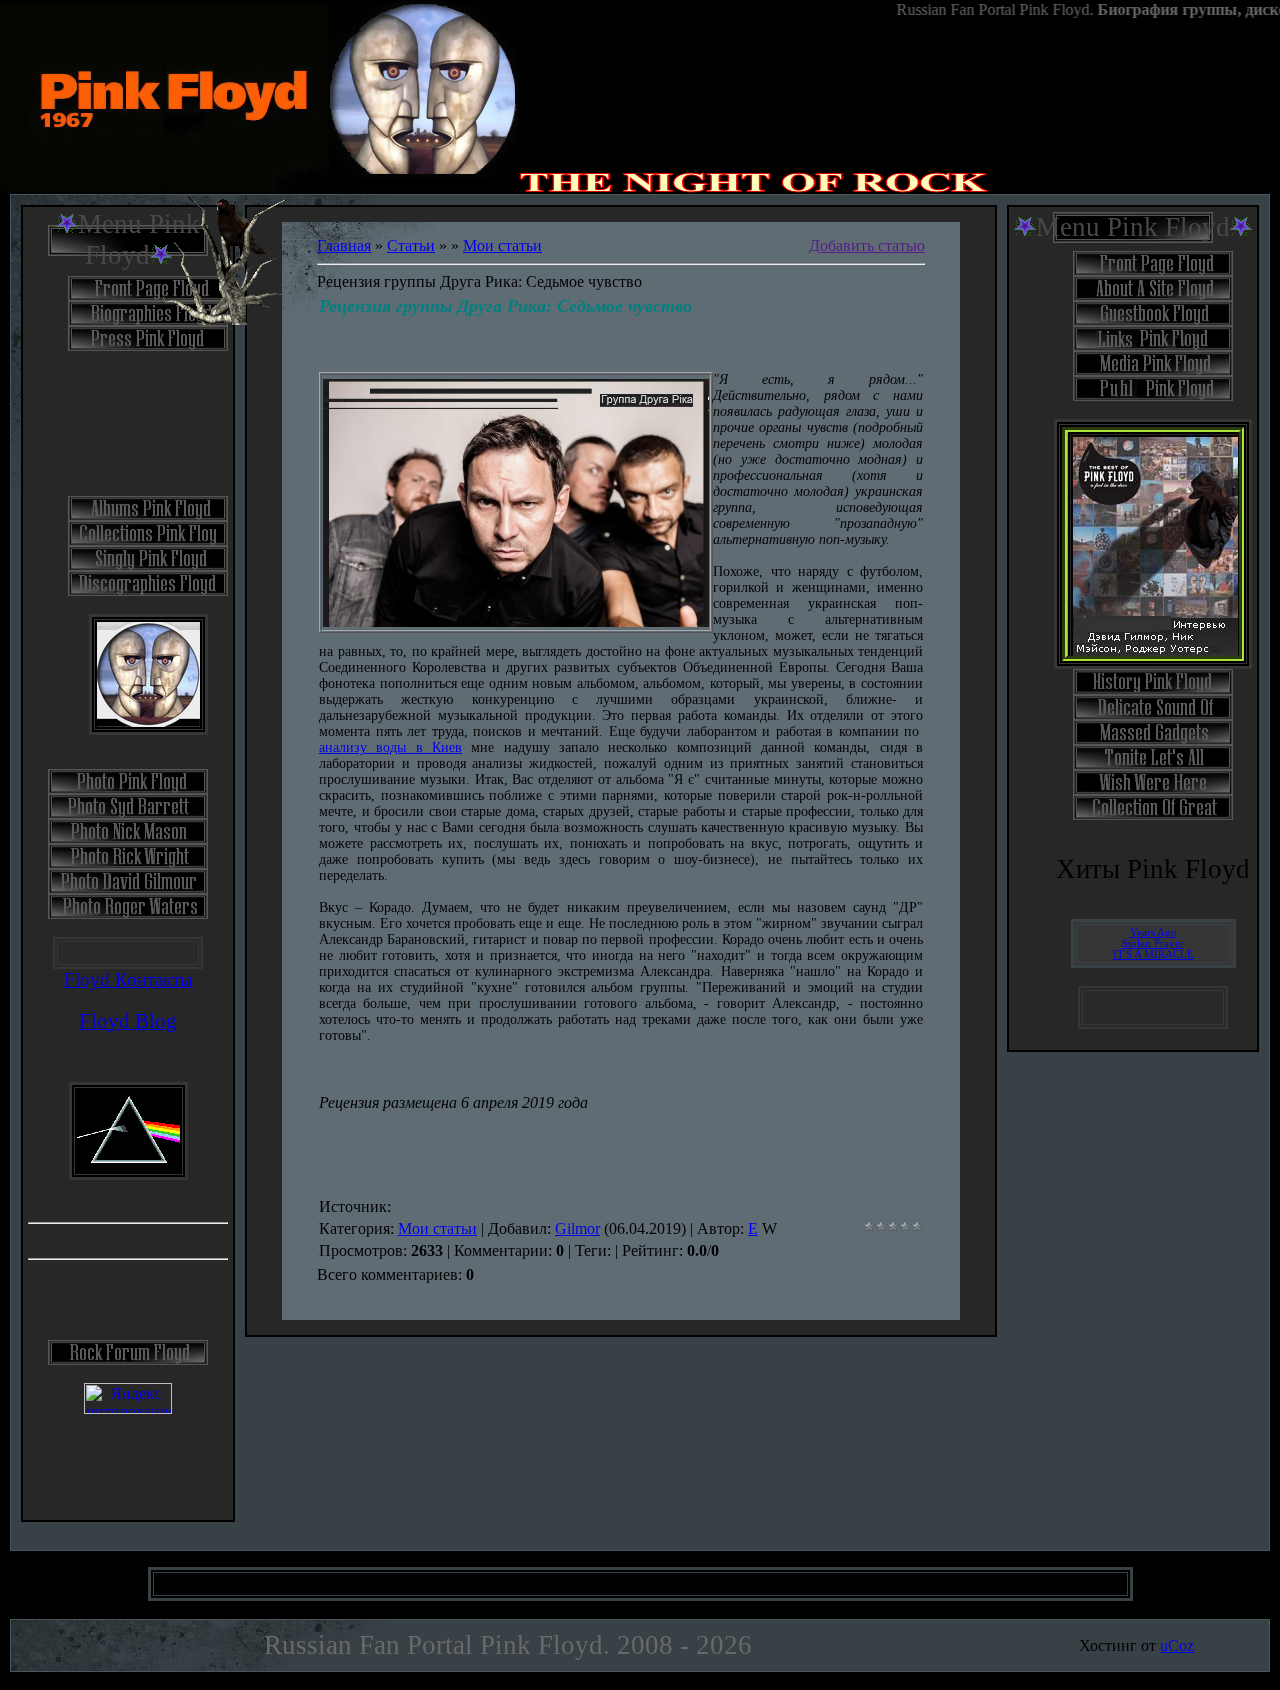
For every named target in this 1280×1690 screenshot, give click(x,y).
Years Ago (1153, 932)
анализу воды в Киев (390, 747)
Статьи (411, 245)
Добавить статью (867, 245)
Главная (344, 245)
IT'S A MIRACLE (1153, 954)
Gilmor (577, 1228)
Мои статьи (502, 245)
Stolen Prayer (1153, 943)
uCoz (1177, 1645)
